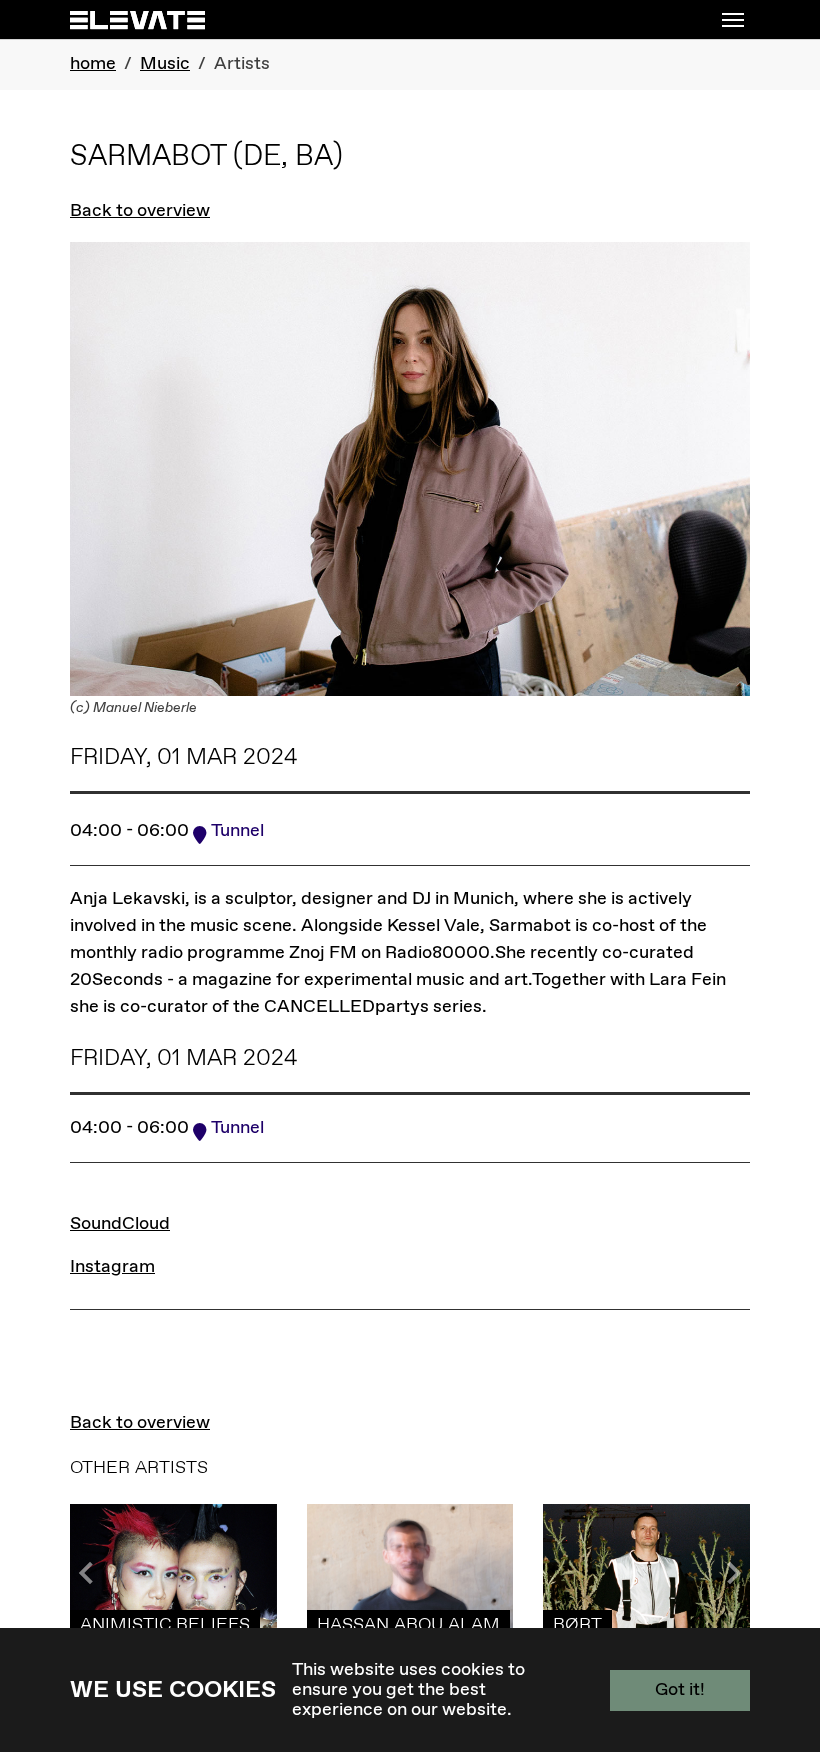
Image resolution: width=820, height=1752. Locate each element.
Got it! (680, 1690)
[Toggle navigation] (733, 20)
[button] (730, 1573)
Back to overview (140, 211)
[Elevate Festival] (137, 19)
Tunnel (237, 831)
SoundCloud (120, 1224)
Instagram (112, 1267)
